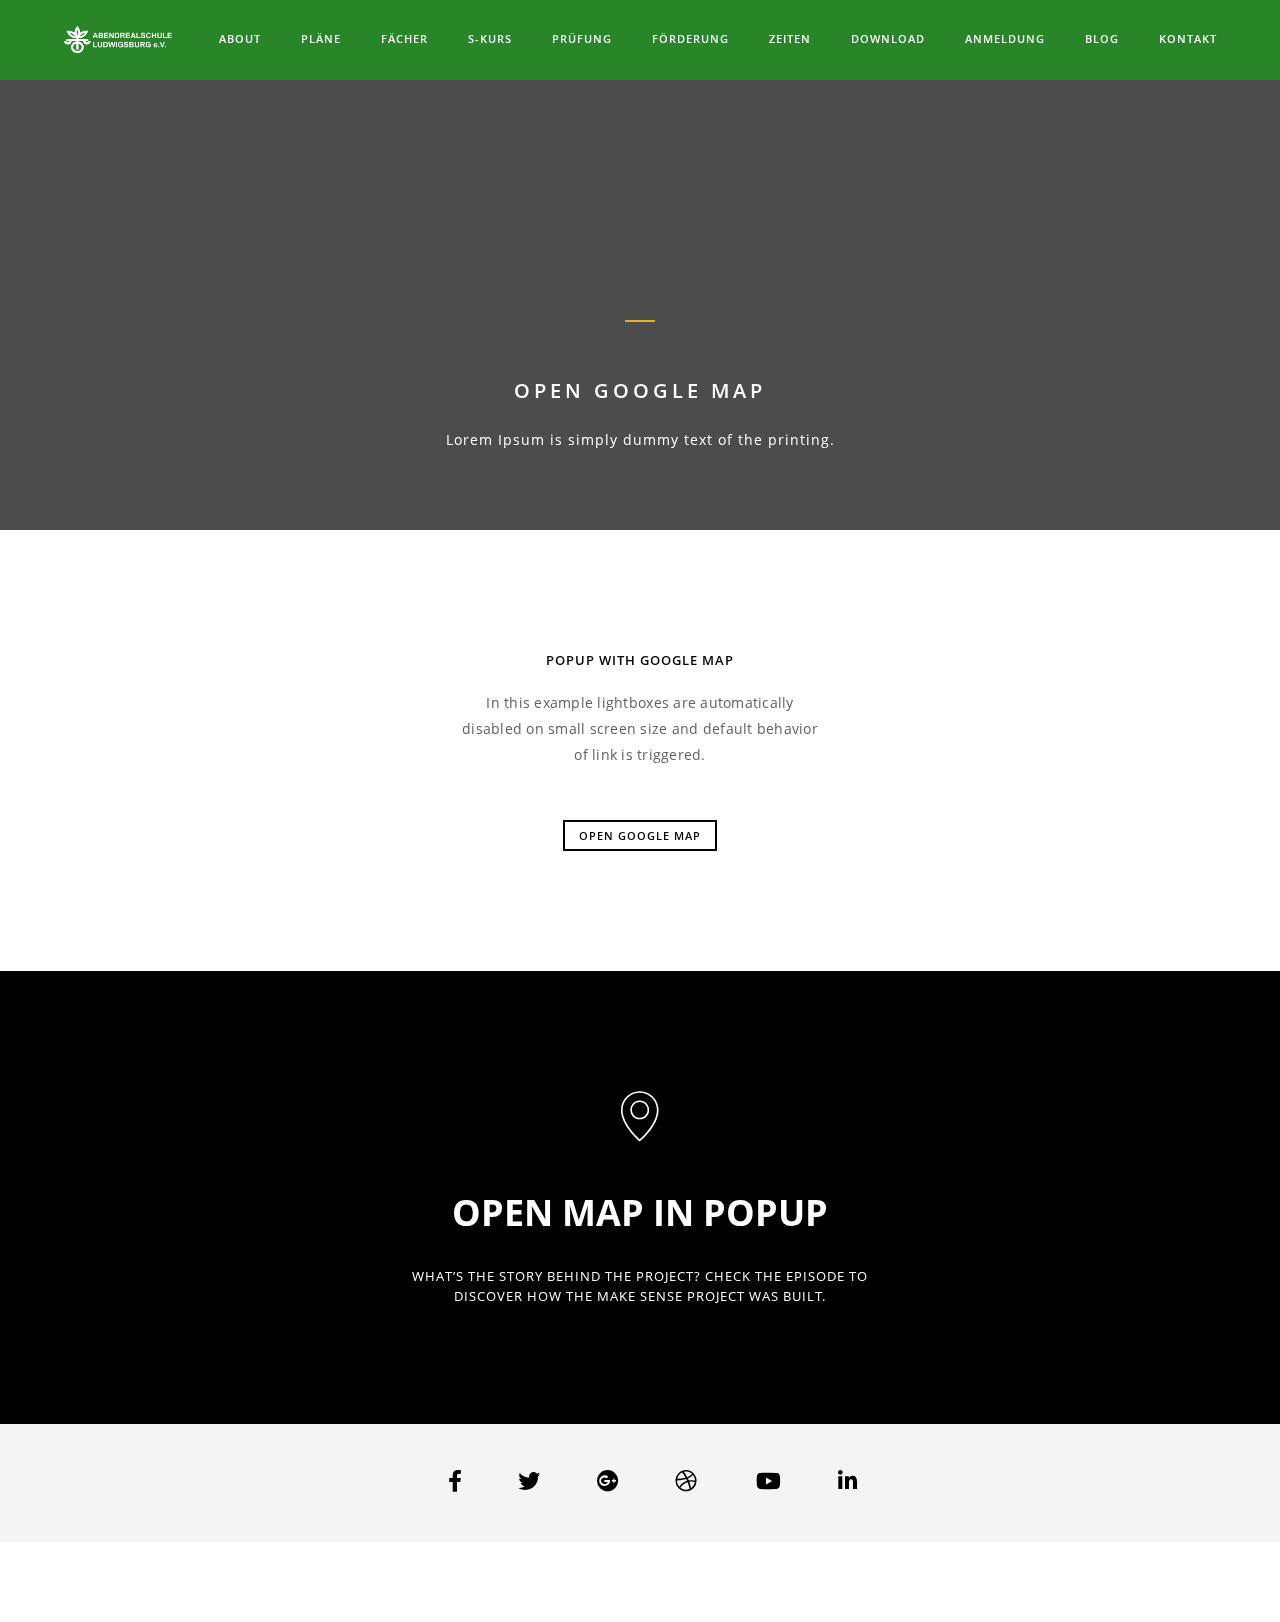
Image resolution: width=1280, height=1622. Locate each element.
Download (888, 38)
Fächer (404, 38)
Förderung (690, 38)
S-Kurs (490, 38)
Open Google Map (640, 835)
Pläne (321, 38)
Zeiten (790, 38)
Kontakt (1188, 38)
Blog (1102, 38)
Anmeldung (1005, 38)
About (240, 38)
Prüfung (582, 38)
